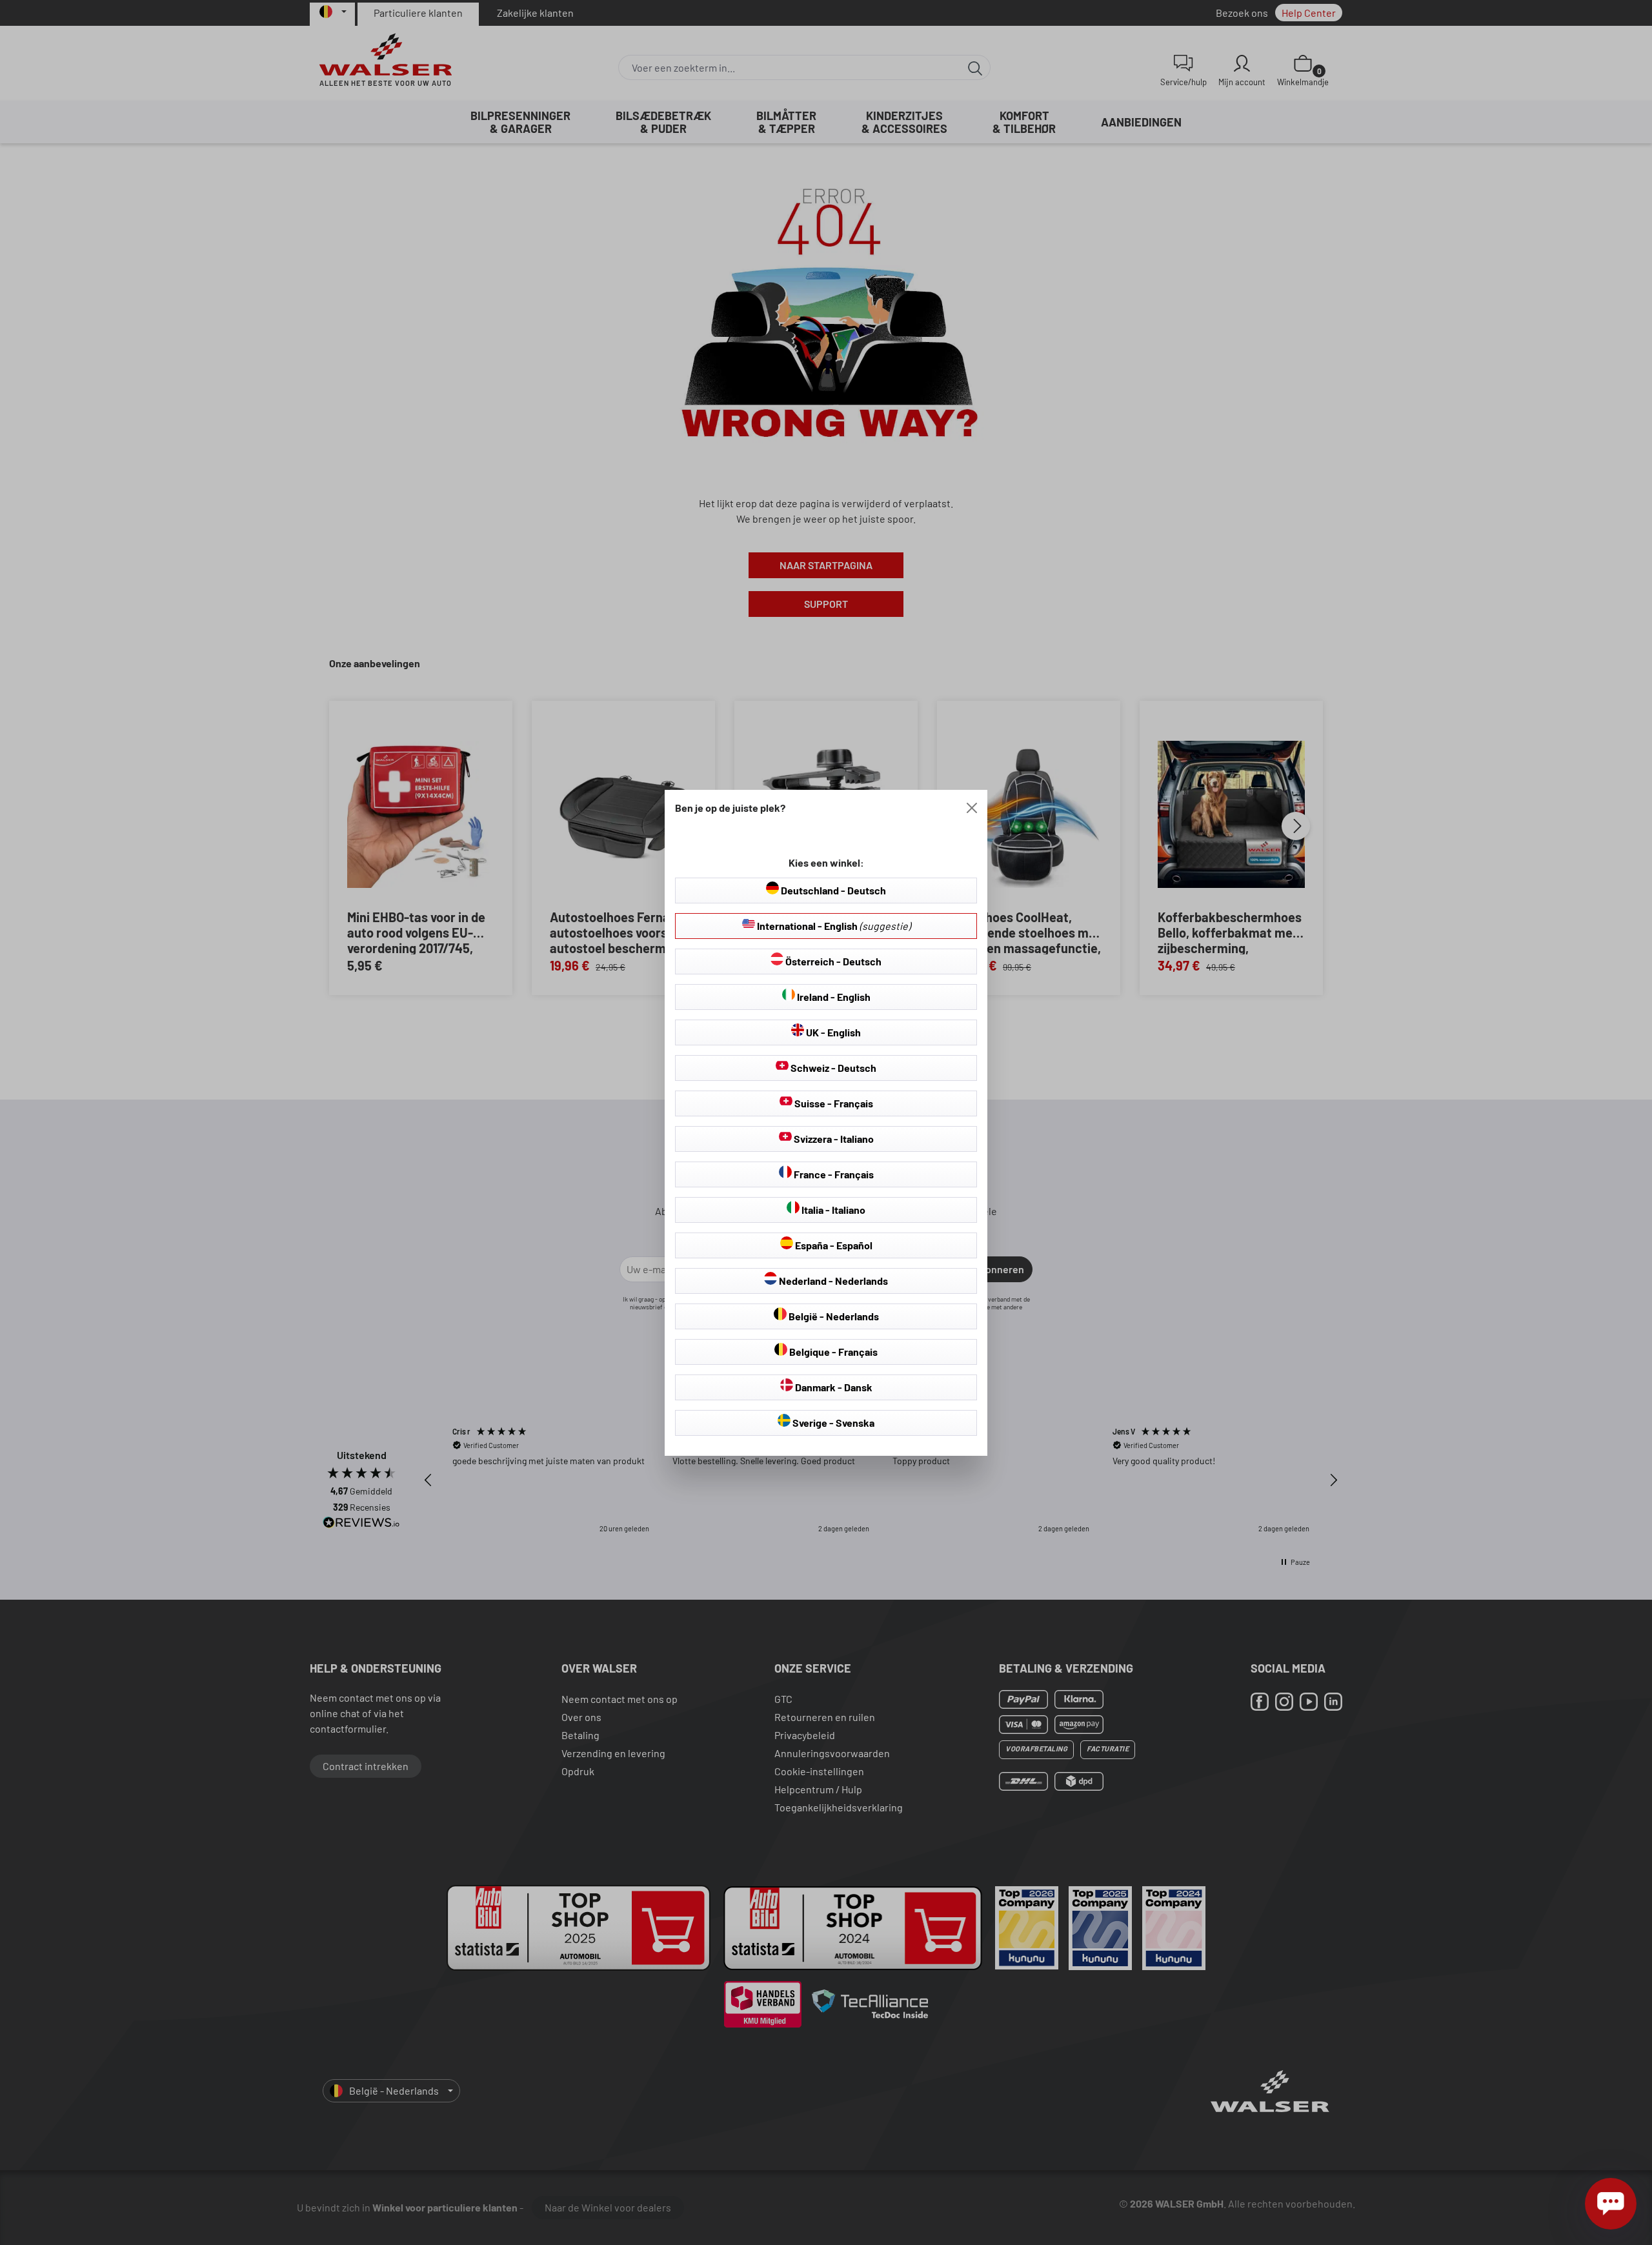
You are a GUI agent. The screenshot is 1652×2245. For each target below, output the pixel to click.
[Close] (972, 808)
